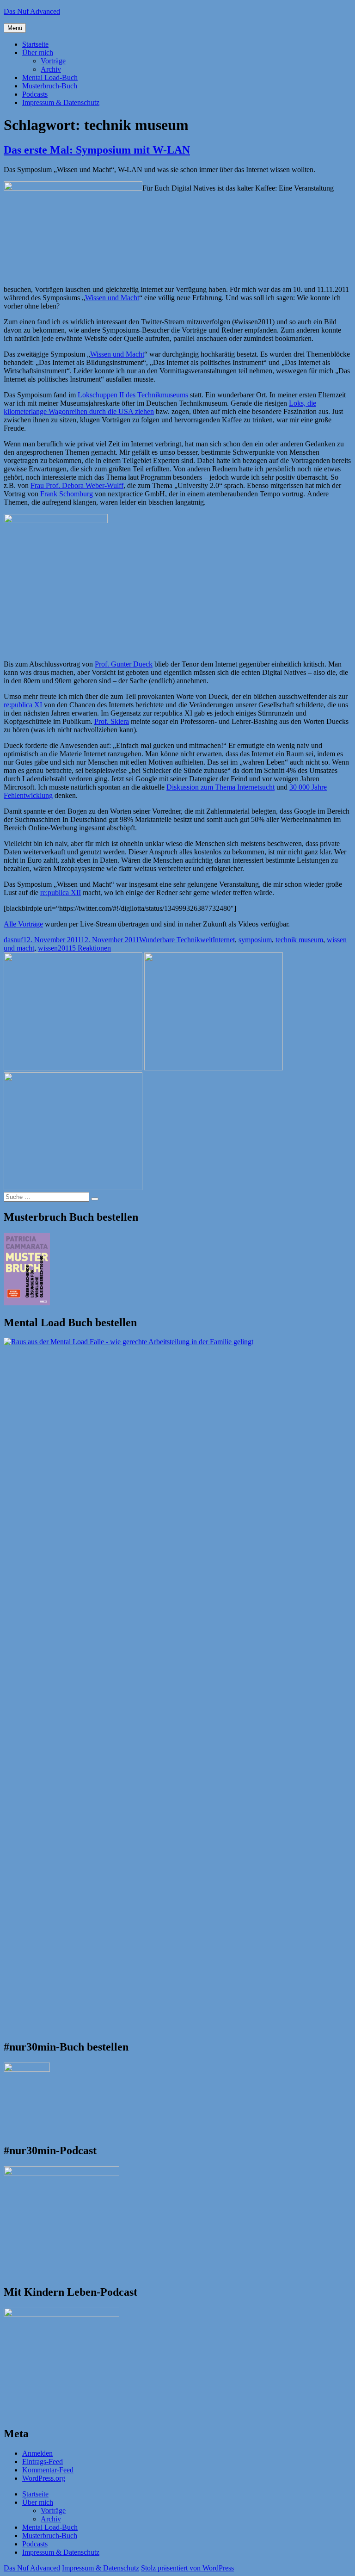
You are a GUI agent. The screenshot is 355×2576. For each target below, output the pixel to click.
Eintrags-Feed (43, 2462)
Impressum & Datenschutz (61, 102)
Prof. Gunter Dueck (124, 664)
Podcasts (35, 94)
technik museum (299, 940)
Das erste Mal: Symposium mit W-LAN (97, 150)
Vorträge (53, 61)
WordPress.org (44, 2478)
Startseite (35, 44)
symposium (255, 940)
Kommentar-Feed (48, 2470)
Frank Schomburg (67, 494)
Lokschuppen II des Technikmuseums (133, 395)
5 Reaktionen (92, 948)
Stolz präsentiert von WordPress (187, 2568)
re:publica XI (23, 705)
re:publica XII (61, 893)
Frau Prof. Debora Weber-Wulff (77, 485)
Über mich (38, 53)
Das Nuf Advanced (32, 11)
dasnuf (13, 940)
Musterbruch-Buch (50, 86)
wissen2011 (55, 948)
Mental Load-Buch (50, 77)
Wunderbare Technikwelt (176, 940)
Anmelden (37, 2453)
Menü (15, 28)
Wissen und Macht (112, 298)
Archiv (51, 69)
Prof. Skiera (112, 721)
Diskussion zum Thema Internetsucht (220, 787)
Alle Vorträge (23, 924)
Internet (224, 940)
